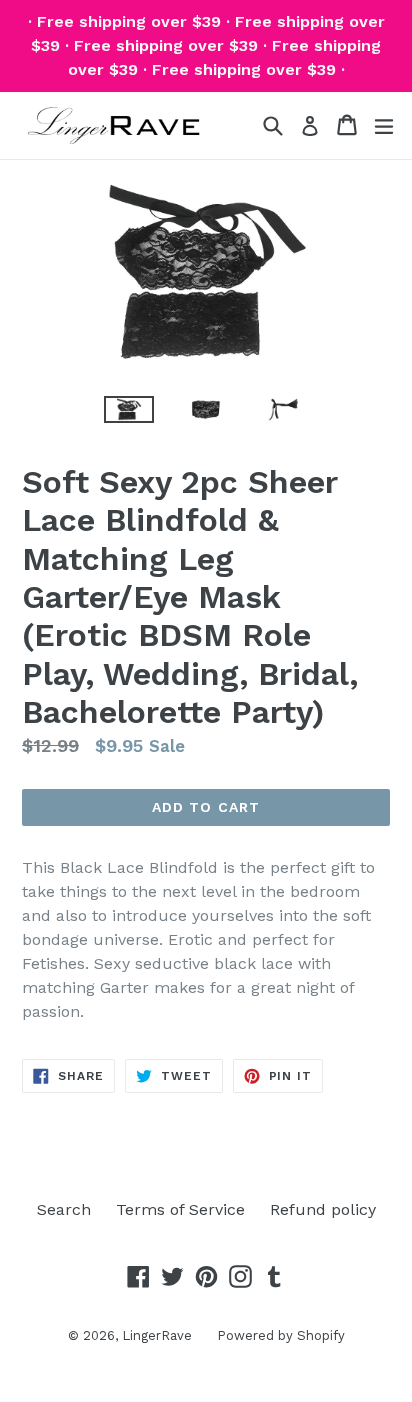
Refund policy (323, 1209)
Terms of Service (180, 1209)
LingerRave (157, 1335)
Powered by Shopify (281, 1335)
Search (64, 1209)
